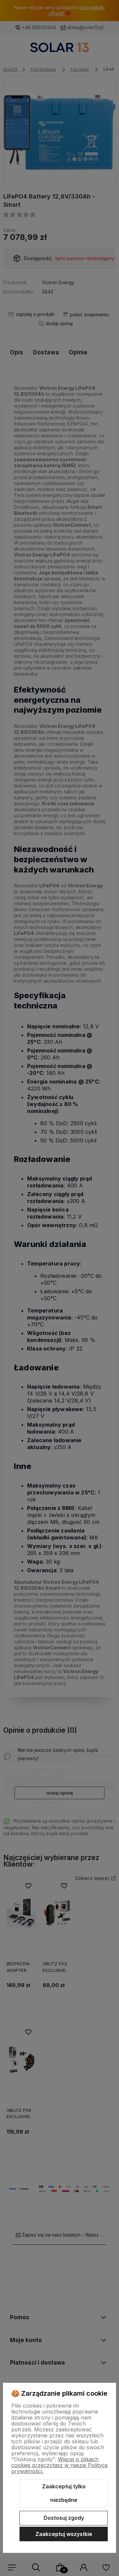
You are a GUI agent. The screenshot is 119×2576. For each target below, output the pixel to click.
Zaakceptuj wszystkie (64, 2534)
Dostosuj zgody (64, 2518)
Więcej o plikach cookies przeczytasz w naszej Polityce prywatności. (59, 2465)
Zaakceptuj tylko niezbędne (64, 2493)
